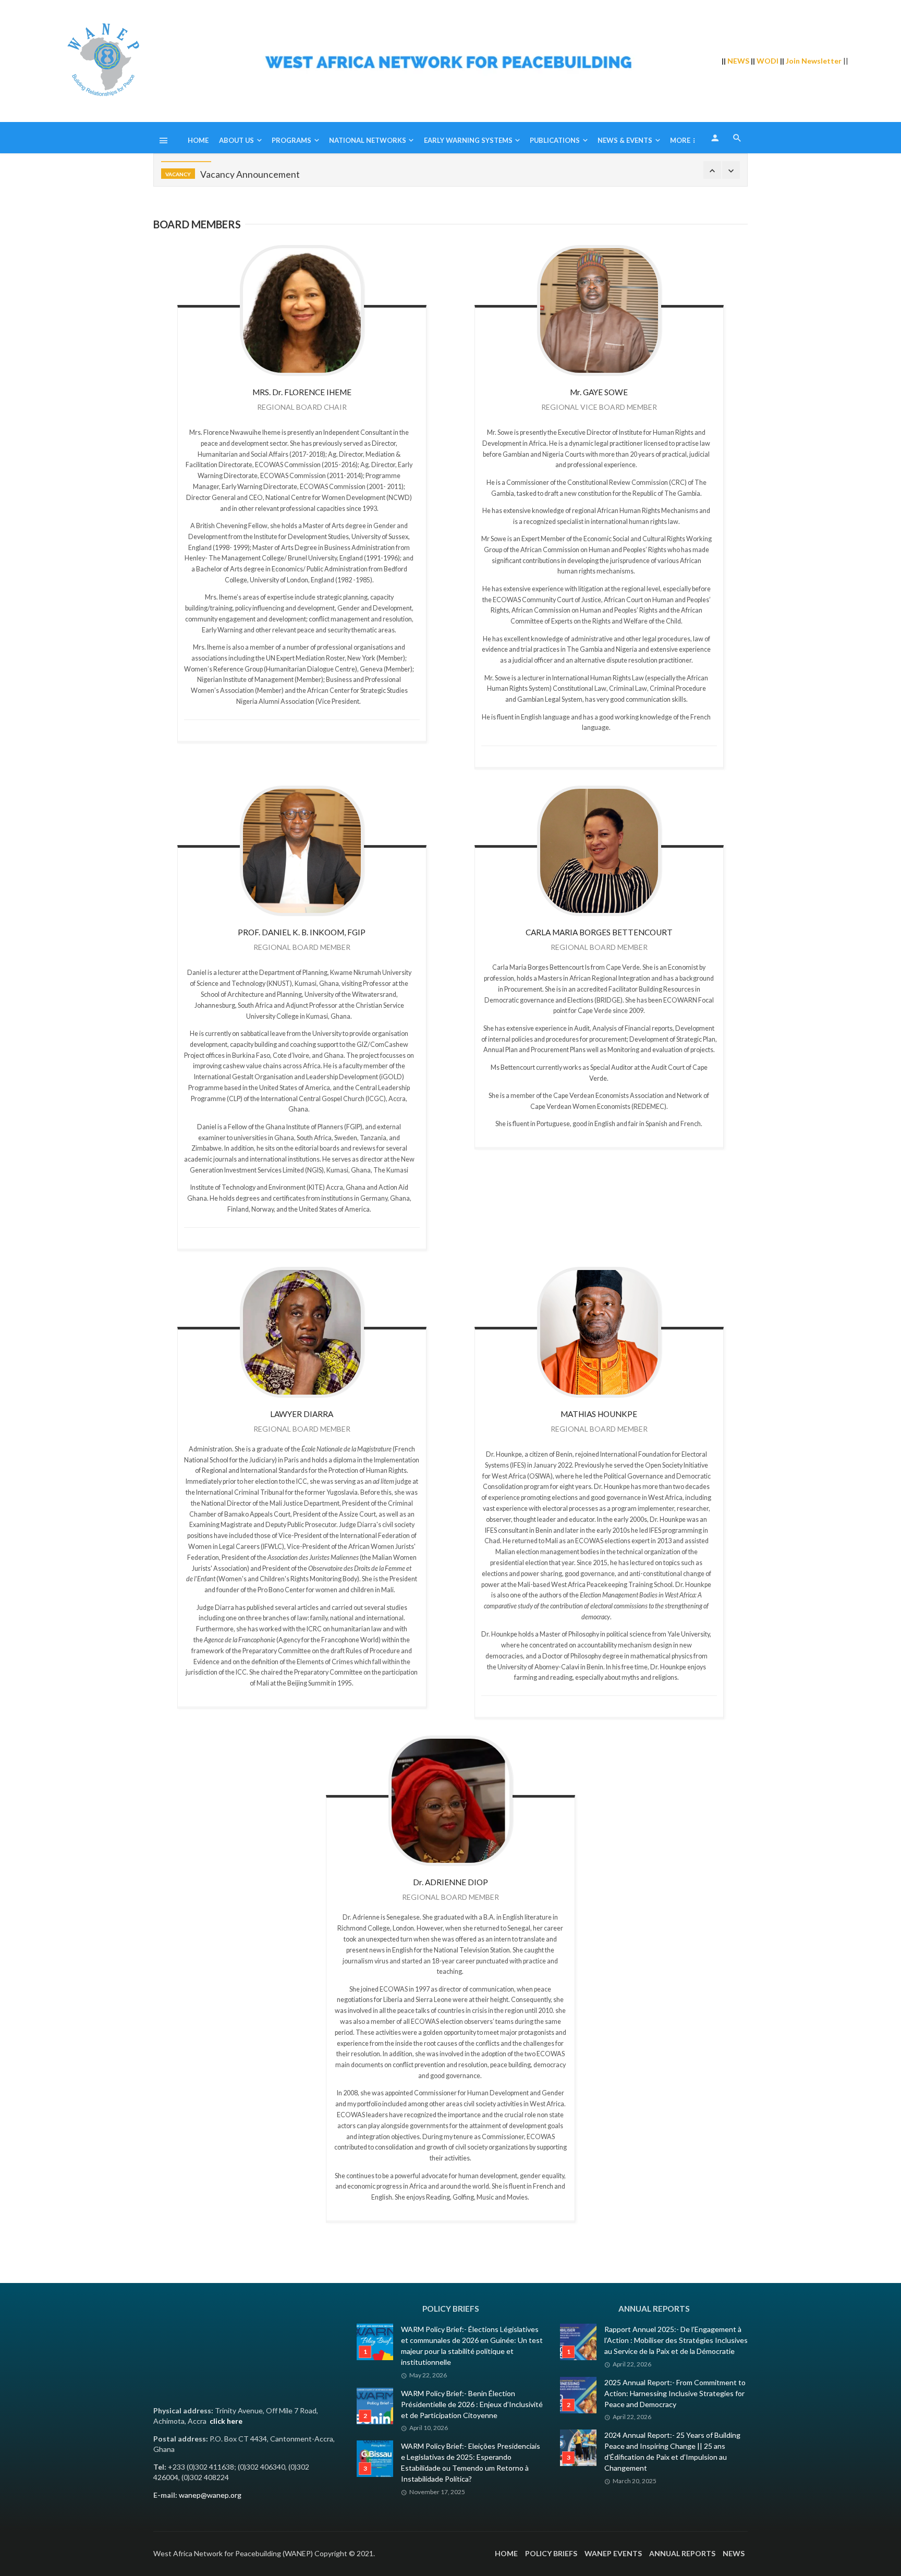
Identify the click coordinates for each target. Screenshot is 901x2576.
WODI (768, 61)
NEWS (738, 61)
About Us (236, 140)
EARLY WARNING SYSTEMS (468, 140)
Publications (555, 140)
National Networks (368, 140)
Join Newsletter (814, 61)
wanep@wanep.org (210, 2495)
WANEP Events (613, 2553)
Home (198, 140)
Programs (291, 140)
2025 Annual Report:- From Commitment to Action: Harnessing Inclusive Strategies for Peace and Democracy (675, 2393)
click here (226, 2421)
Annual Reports (682, 2553)
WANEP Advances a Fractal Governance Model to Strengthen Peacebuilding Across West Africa (406, 170)
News (734, 2553)
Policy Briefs (551, 2553)
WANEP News (183, 170)
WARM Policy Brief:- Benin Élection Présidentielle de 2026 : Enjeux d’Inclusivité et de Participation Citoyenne (472, 2404)
